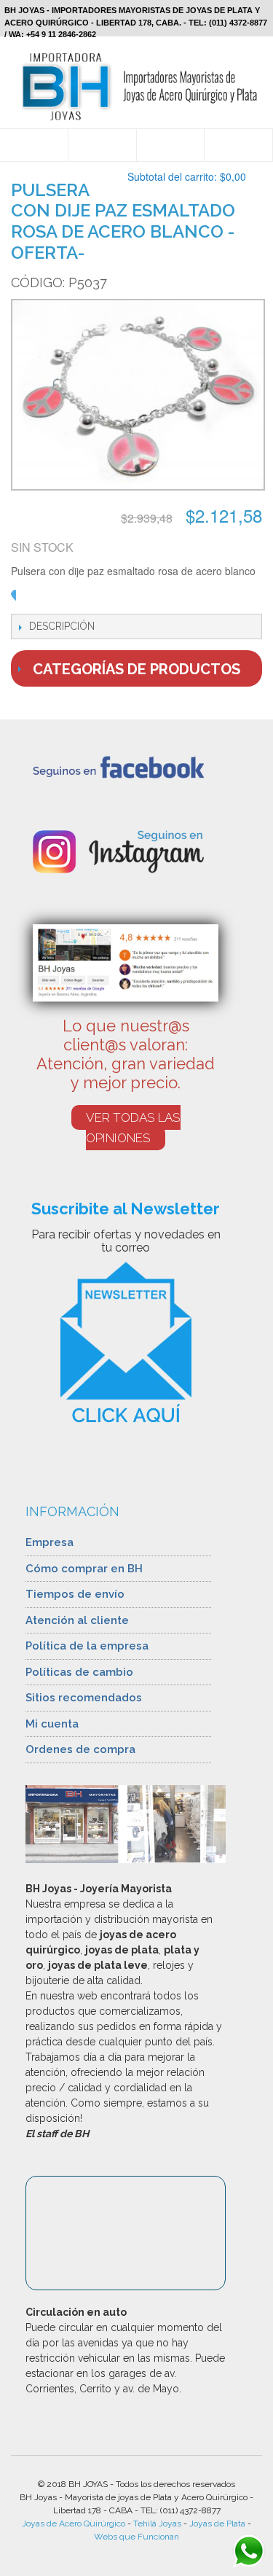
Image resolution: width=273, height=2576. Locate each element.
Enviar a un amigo (41, 599)
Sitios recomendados (84, 1698)
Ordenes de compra (80, 1749)
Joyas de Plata (217, 2524)
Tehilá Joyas (157, 2524)
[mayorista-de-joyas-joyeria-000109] (136, 397)
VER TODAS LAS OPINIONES (133, 1128)
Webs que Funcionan (136, 2537)
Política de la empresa (87, 1646)
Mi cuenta (52, 1724)
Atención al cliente (77, 1620)
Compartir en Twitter (100, 599)
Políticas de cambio (79, 1672)
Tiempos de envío (75, 1594)
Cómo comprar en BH (84, 1569)
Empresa (50, 1542)
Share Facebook (71, 599)
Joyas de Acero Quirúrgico (74, 2524)
